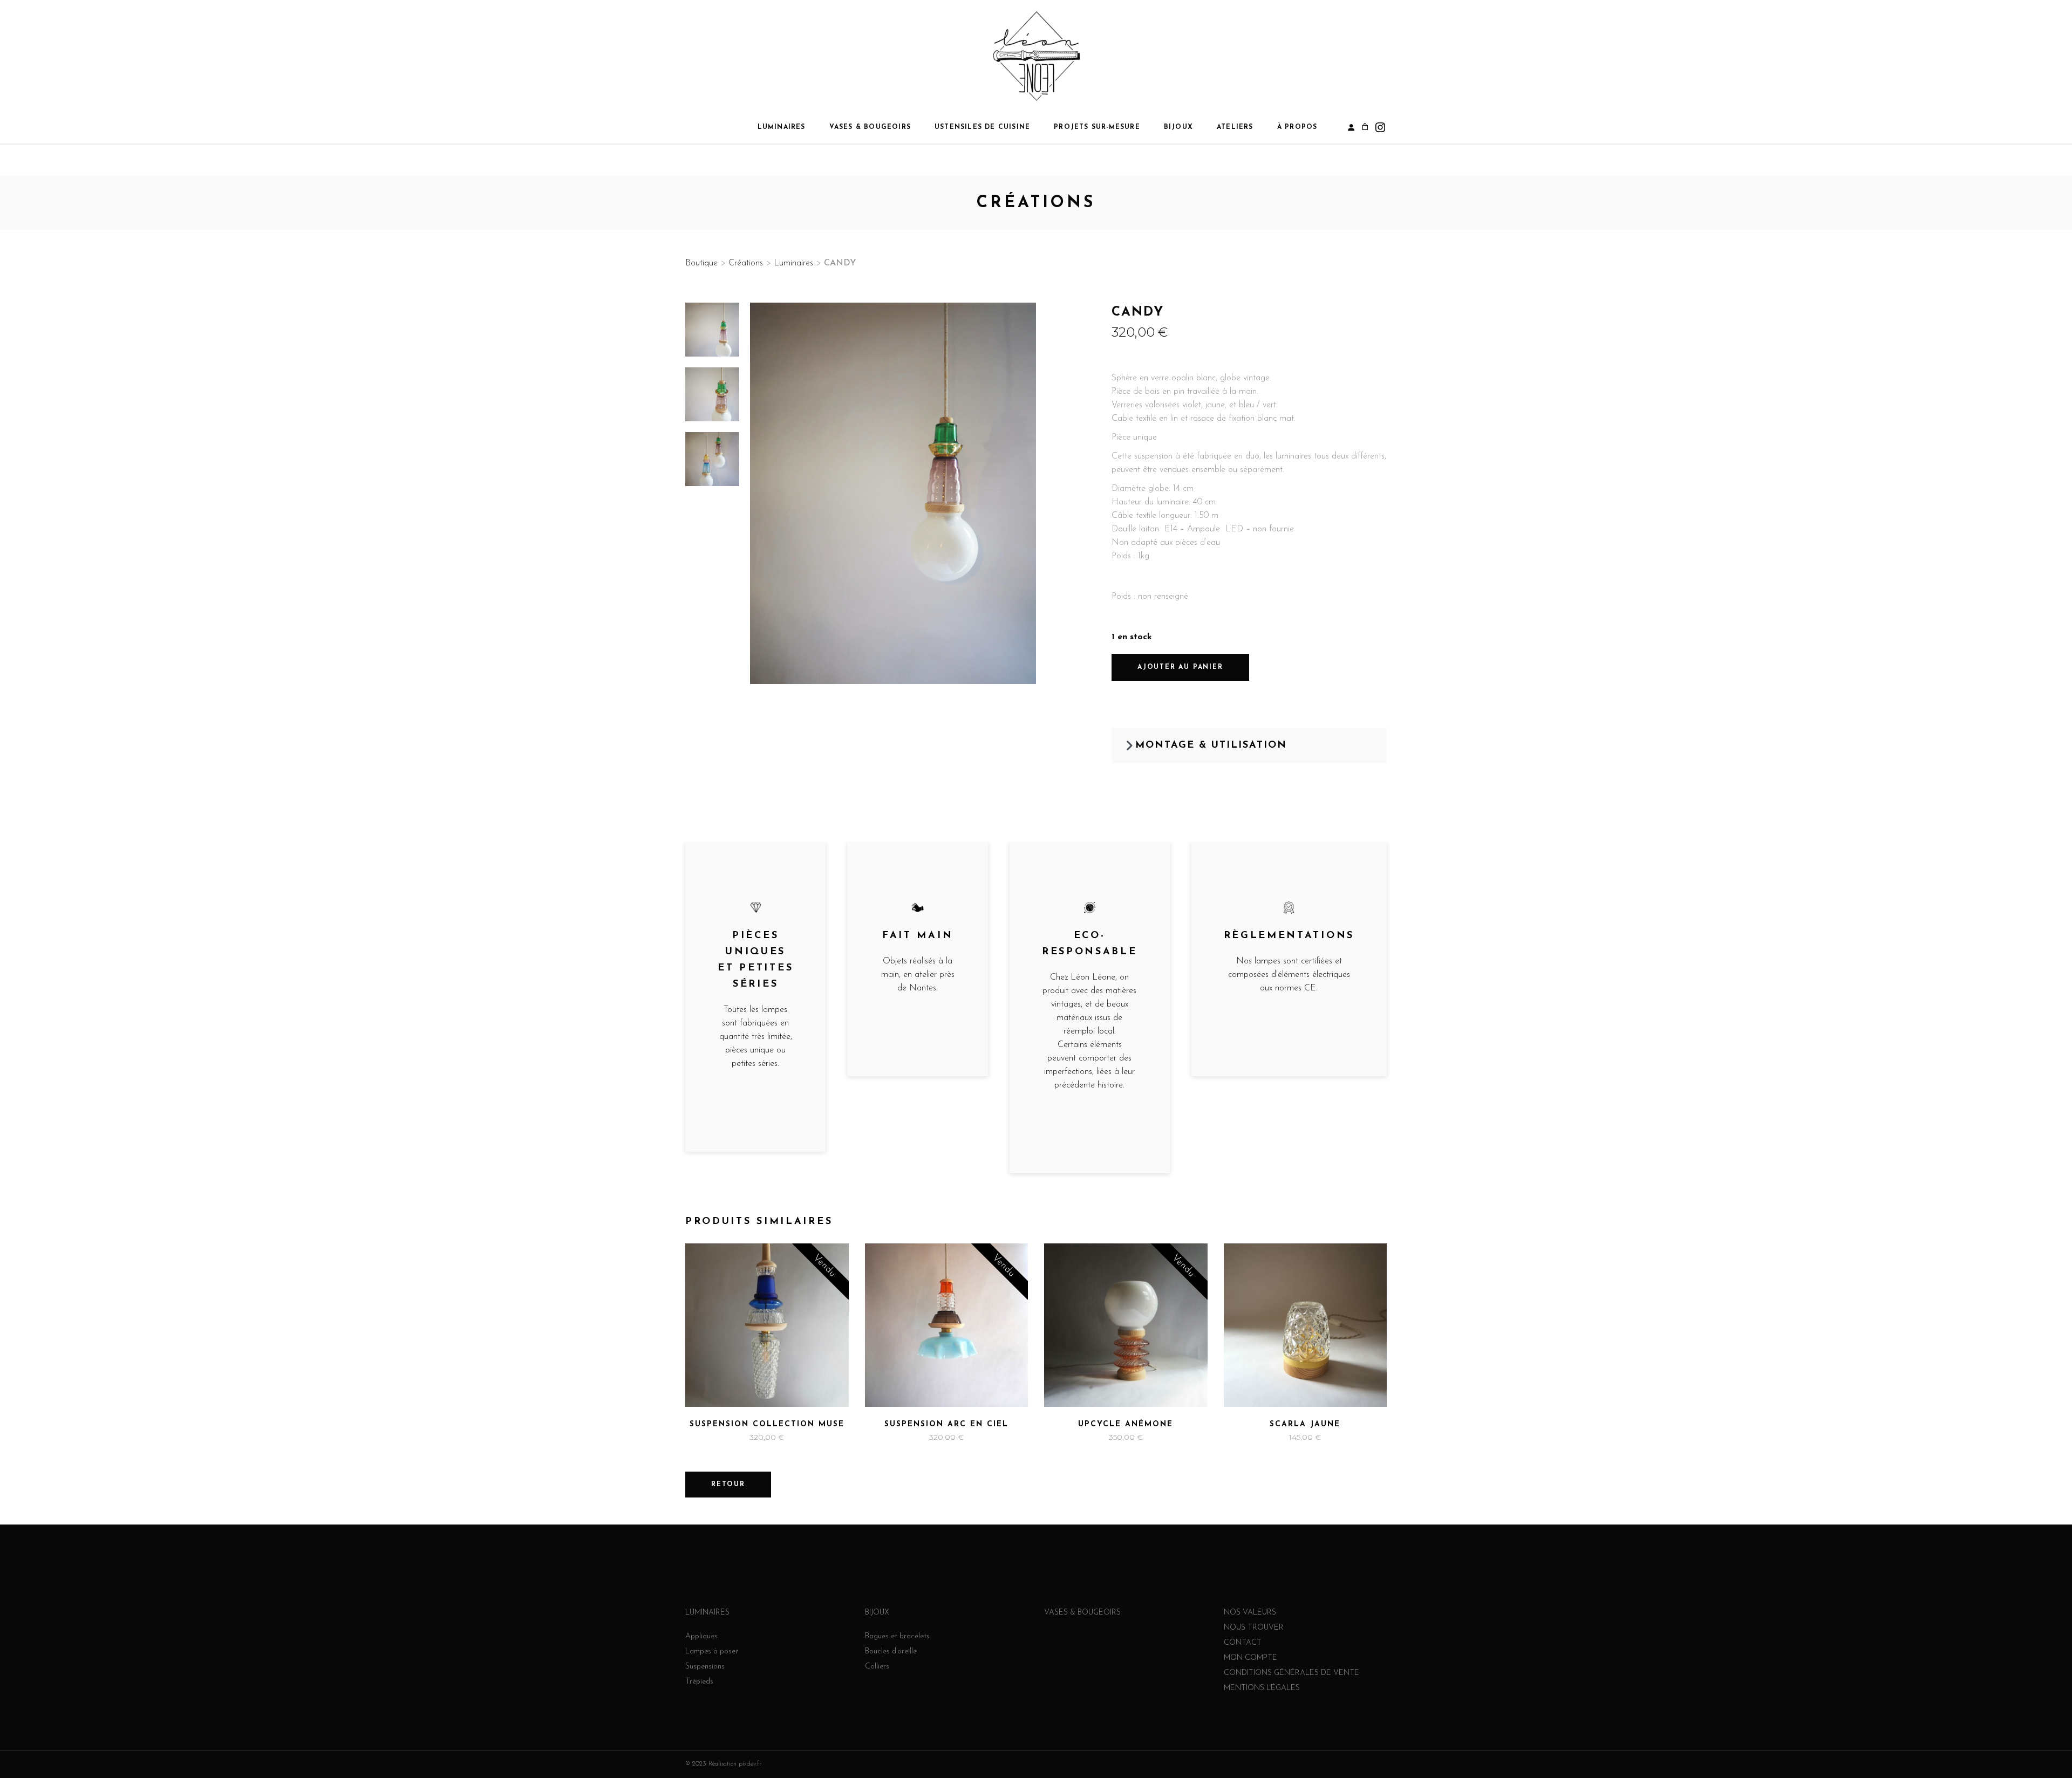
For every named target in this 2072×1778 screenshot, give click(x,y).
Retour (728, 1485)
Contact (1243, 1643)
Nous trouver (1254, 1628)
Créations (746, 263)
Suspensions (705, 1667)
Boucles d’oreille (891, 1652)
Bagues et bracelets (897, 1636)
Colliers (877, 1667)
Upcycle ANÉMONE (1126, 1424)
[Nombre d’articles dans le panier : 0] (1365, 127)
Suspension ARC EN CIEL (946, 1424)
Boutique (701, 263)
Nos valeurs (1250, 1613)
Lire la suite (736, 1438)
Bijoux (877, 1613)
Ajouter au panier (1180, 667)
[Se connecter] (1351, 127)
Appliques (701, 1636)
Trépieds (699, 1682)
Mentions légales (1262, 1688)
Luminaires (793, 263)
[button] (1249, 746)
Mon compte (1250, 1658)
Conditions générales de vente (1291, 1673)
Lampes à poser (712, 1652)
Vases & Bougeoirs (1082, 1613)
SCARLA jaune (1305, 1424)
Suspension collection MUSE (767, 1424)
